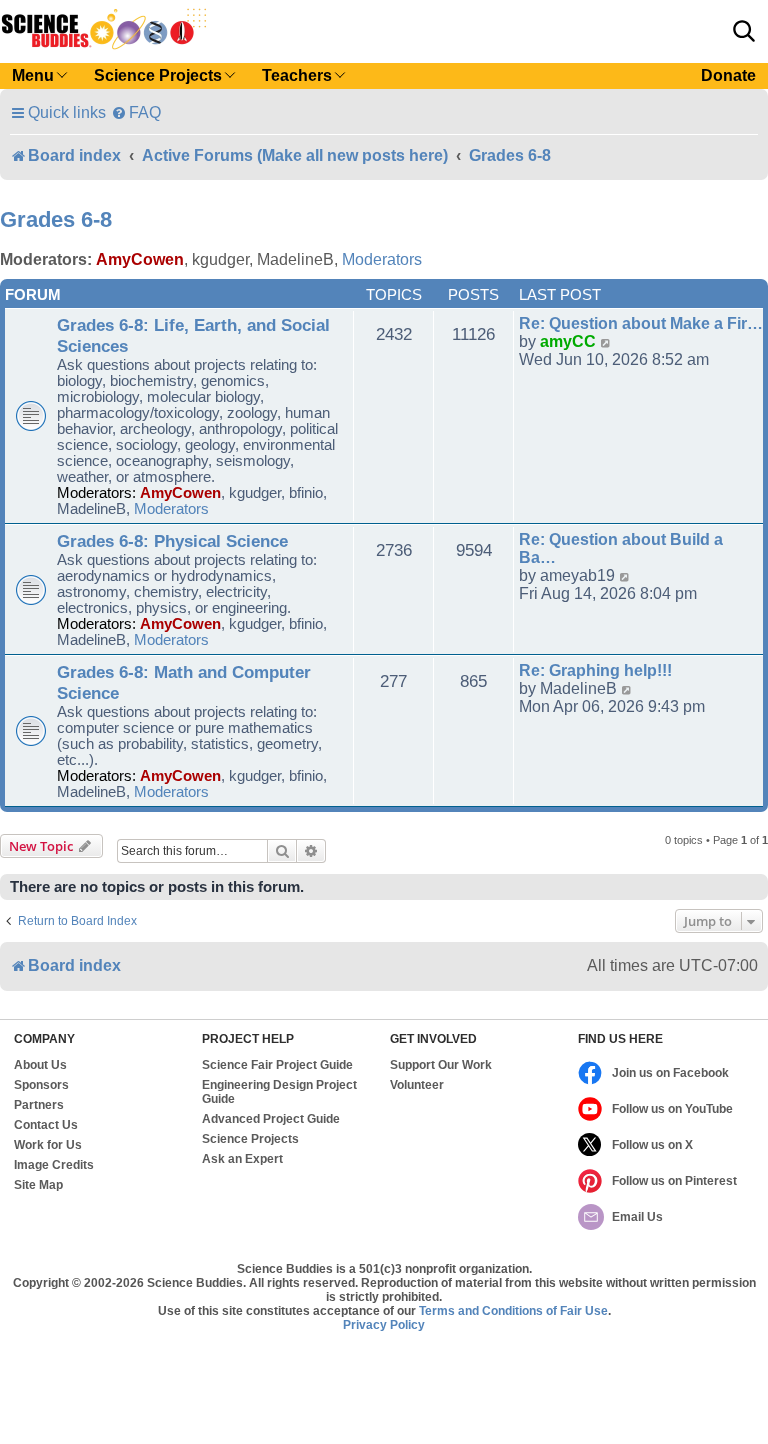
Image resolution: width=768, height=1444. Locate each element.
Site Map (38, 1185)
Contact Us (46, 1125)
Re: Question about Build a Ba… (621, 548)
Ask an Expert (242, 1159)
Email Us (637, 1217)
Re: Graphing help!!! (595, 670)
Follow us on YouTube (672, 1109)
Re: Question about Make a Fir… (641, 323)
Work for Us (48, 1145)
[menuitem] (136, 112)
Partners (39, 1105)
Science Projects (250, 1139)
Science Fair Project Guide (277, 1065)
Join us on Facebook (670, 1073)
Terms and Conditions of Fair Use (513, 1311)
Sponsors (41, 1085)
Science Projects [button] (158, 75)
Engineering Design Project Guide (279, 1092)
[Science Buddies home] (104, 29)
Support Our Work (441, 1065)
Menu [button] (33, 75)
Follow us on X (652, 1145)
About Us (40, 1065)
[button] (744, 31)
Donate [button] (728, 75)
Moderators (382, 259)
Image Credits (54, 1165)
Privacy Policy (384, 1325)
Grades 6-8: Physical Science (172, 541)
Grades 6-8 (56, 219)
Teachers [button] (297, 75)
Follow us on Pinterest (674, 1181)
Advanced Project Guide (271, 1119)
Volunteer (417, 1085)
